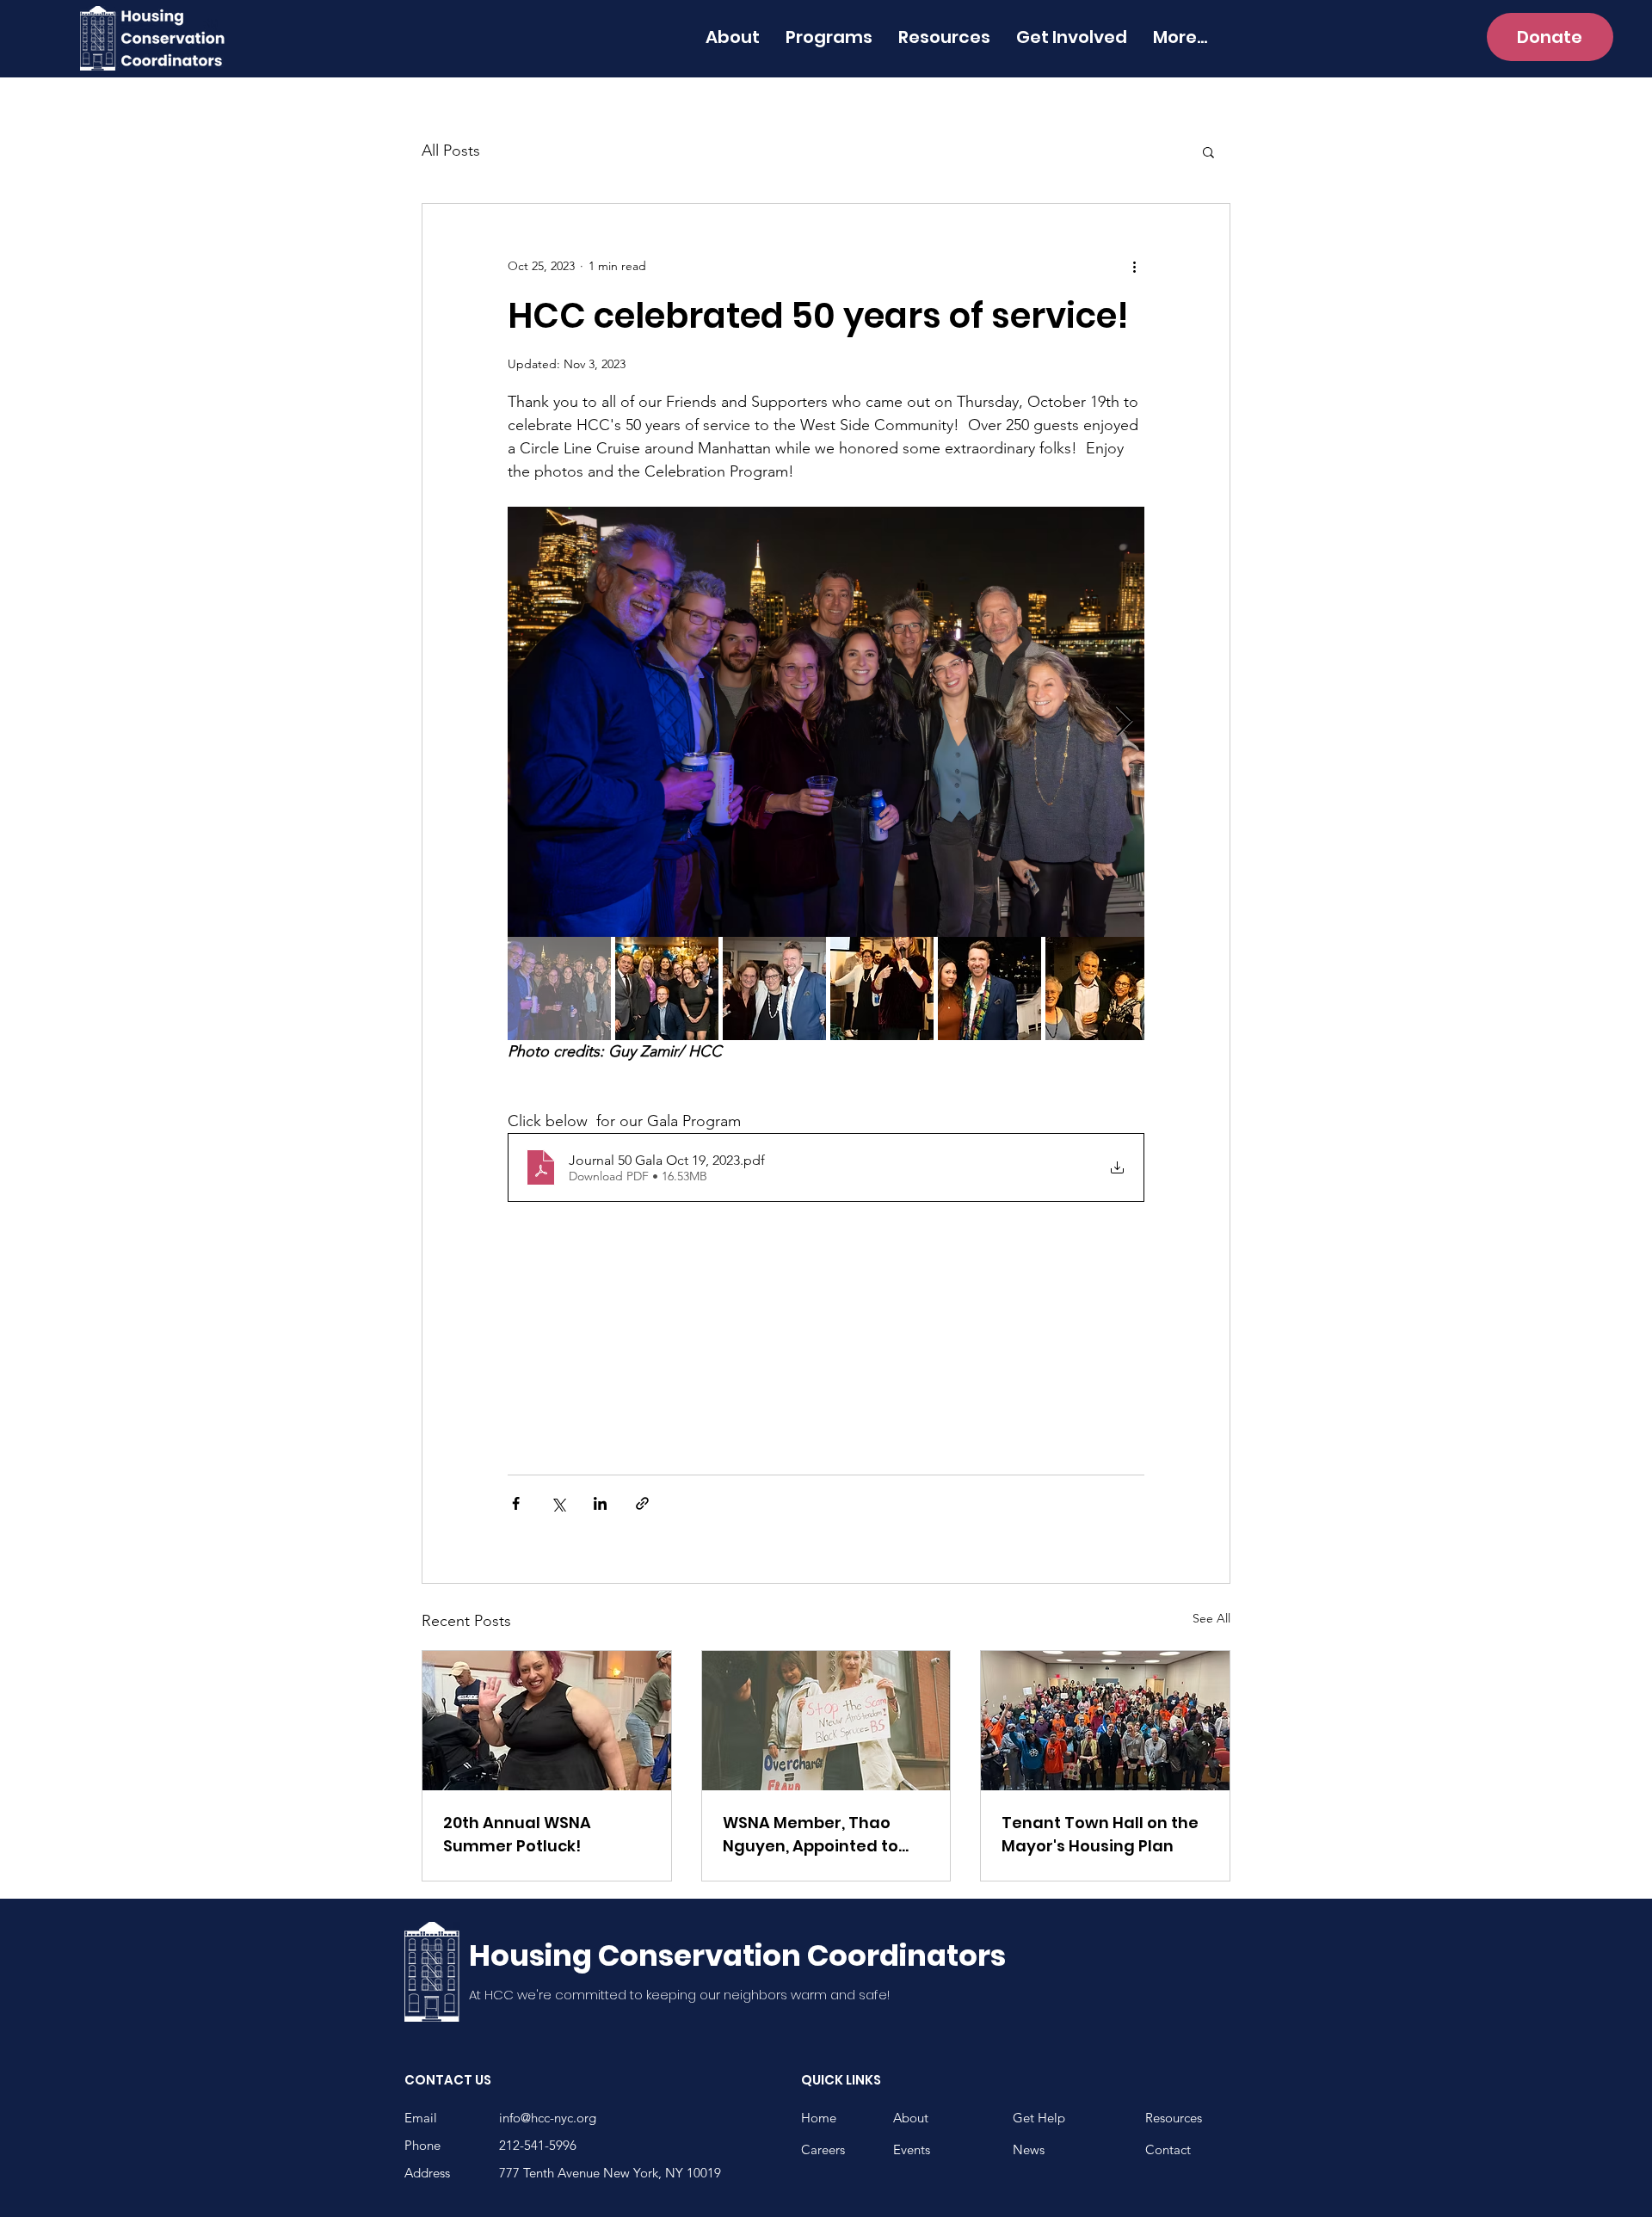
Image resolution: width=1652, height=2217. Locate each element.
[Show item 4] (882, 988)
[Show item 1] (559, 988)
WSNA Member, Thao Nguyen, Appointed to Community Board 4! (811, 1835)
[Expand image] (826, 722)
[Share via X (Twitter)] (558, 1503)
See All (1211, 1618)
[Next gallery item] (1124, 722)
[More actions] (1134, 266)
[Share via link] (642, 1503)
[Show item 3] (774, 988)
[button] (1208, 151)
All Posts (451, 151)
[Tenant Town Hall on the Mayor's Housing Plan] (1105, 1721)
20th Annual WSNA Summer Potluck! (517, 1834)
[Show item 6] (1097, 988)
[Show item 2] (667, 988)
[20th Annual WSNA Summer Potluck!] (547, 1721)
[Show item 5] (989, 988)
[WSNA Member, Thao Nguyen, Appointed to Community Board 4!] (826, 1721)
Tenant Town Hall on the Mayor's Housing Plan (1100, 1834)
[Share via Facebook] (516, 1503)
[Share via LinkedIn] (600, 1503)
